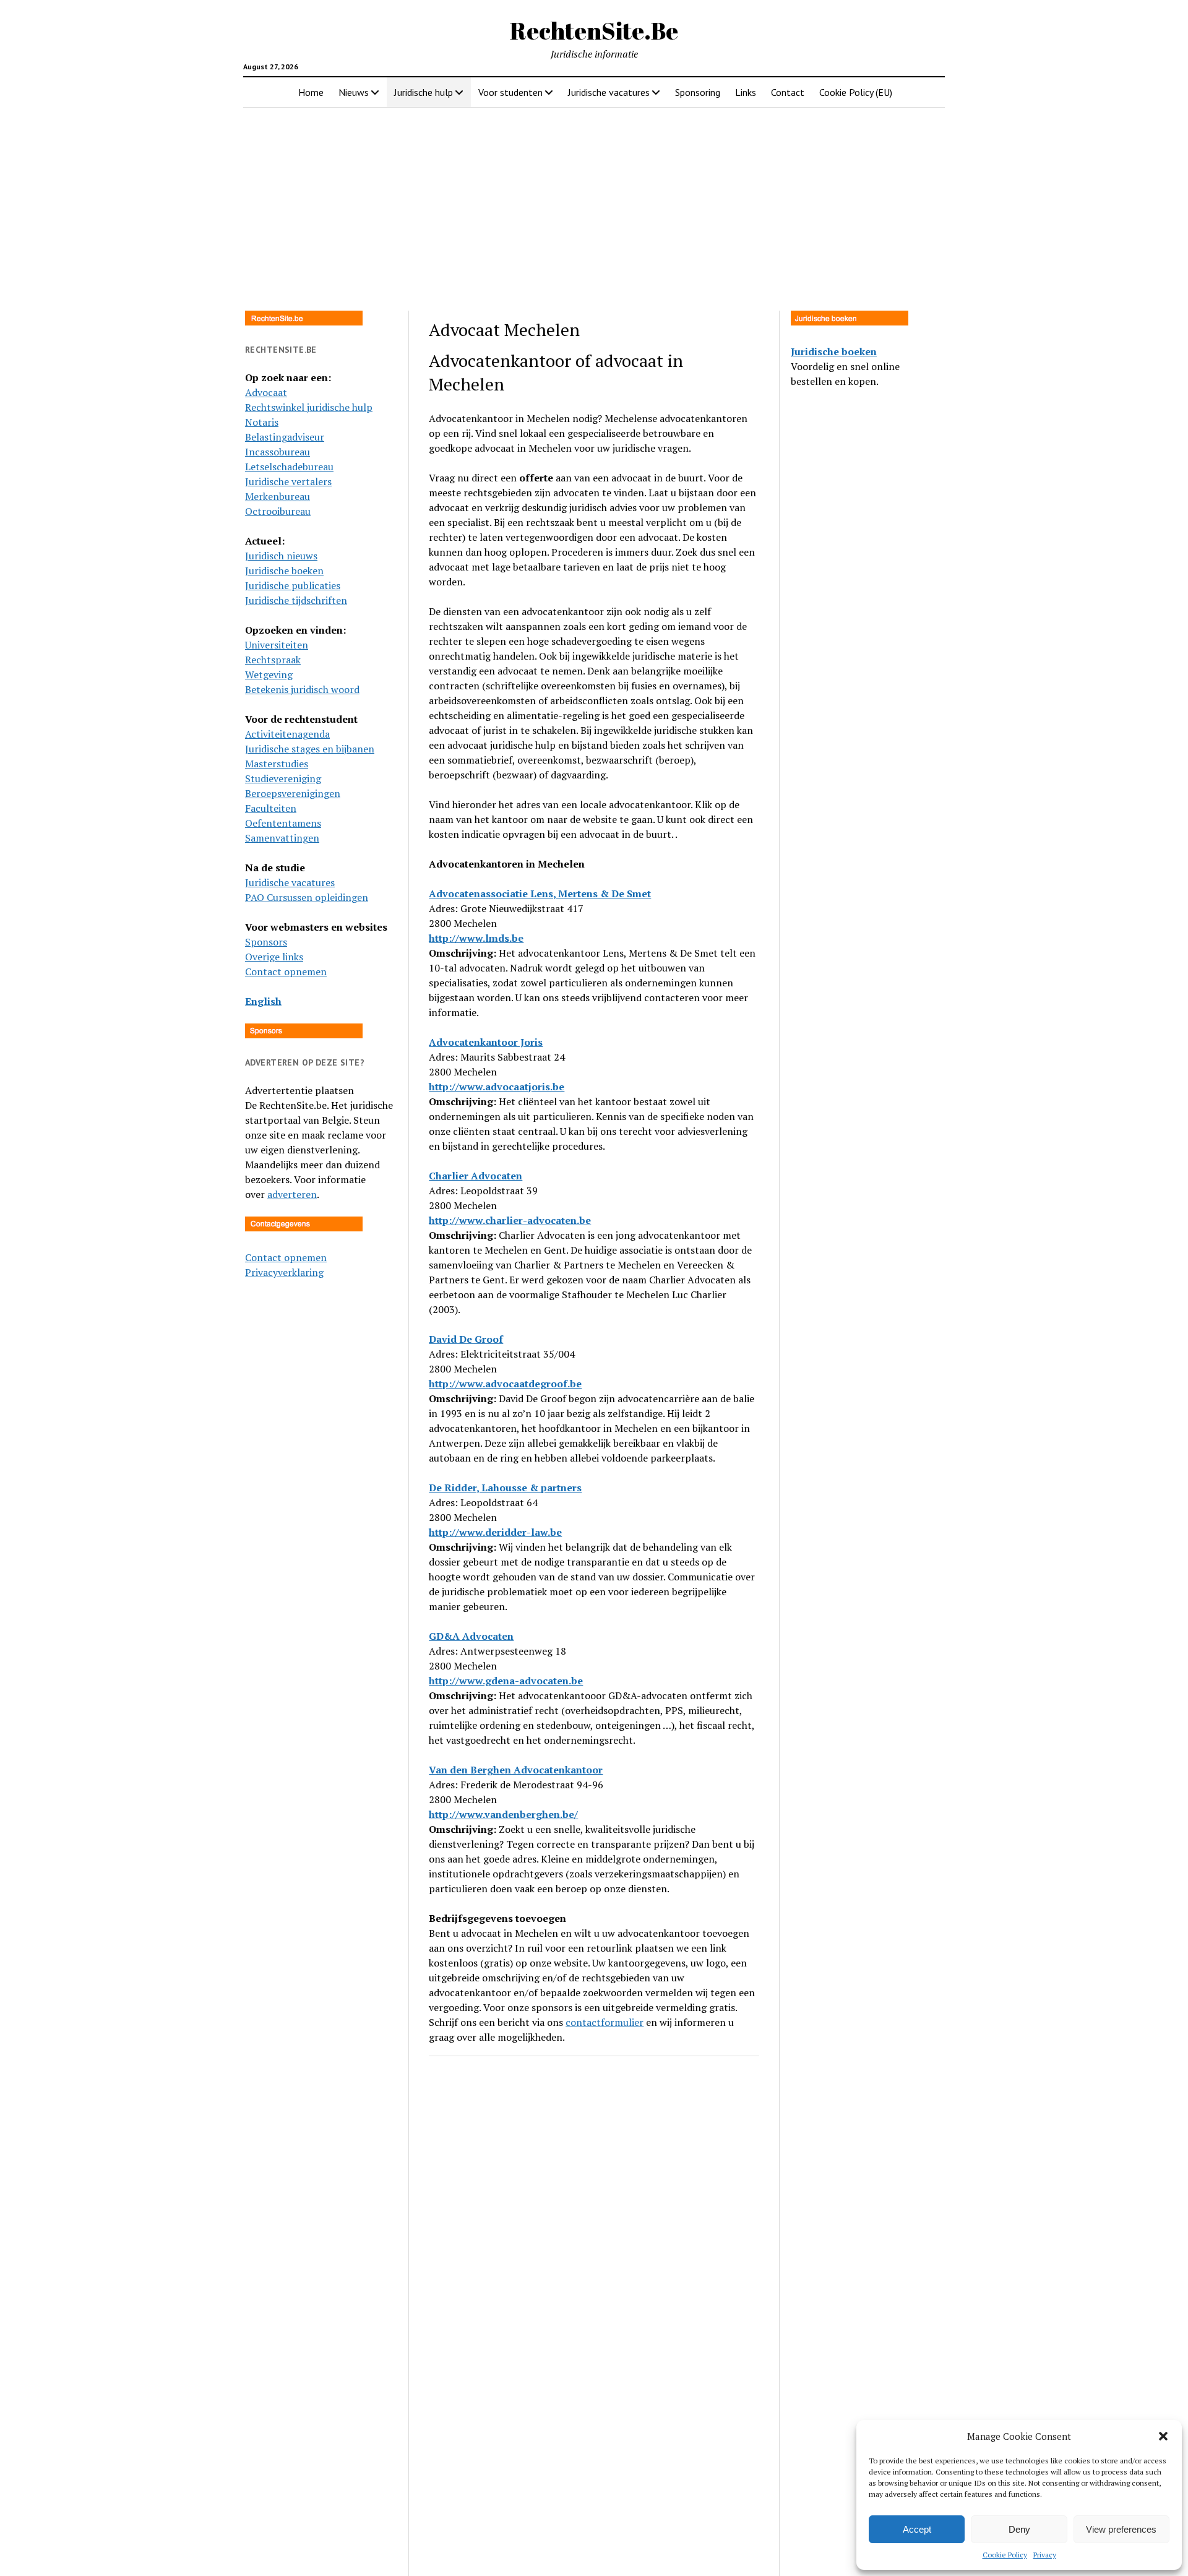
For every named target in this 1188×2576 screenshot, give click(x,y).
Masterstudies (277, 764)
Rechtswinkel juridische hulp (309, 407)
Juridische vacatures (609, 92)
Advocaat (266, 392)
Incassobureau (278, 452)
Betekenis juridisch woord (302, 689)
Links (746, 92)
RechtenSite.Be (594, 31)
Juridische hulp (424, 92)
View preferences (1121, 2529)
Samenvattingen (282, 838)
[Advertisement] (594, 205)
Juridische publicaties (293, 585)
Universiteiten (277, 645)
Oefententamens (283, 823)
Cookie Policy (1005, 2555)
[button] (1163, 2436)
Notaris (262, 422)
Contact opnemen (286, 971)
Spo (254, 942)
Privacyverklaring (284, 1272)
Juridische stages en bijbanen (310, 749)
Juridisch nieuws (281, 556)
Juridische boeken (284, 571)
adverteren (292, 1194)
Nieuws (354, 92)
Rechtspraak (273, 660)
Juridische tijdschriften (296, 600)
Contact (788, 92)
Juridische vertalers (288, 481)
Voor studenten (510, 92)
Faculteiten (271, 808)
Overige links (274, 957)
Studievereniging (283, 778)
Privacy (1045, 2555)
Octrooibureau (278, 511)
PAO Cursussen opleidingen (307, 897)
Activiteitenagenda (287, 734)
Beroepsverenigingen (293, 793)
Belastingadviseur (285, 437)
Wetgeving (269, 674)
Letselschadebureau (289, 467)
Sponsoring (698, 92)
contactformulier (605, 2022)
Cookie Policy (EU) (856, 92)
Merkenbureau (278, 496)
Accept (917, 2529)
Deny (1019, 2529)
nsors (275, 942)
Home (311, 92)
